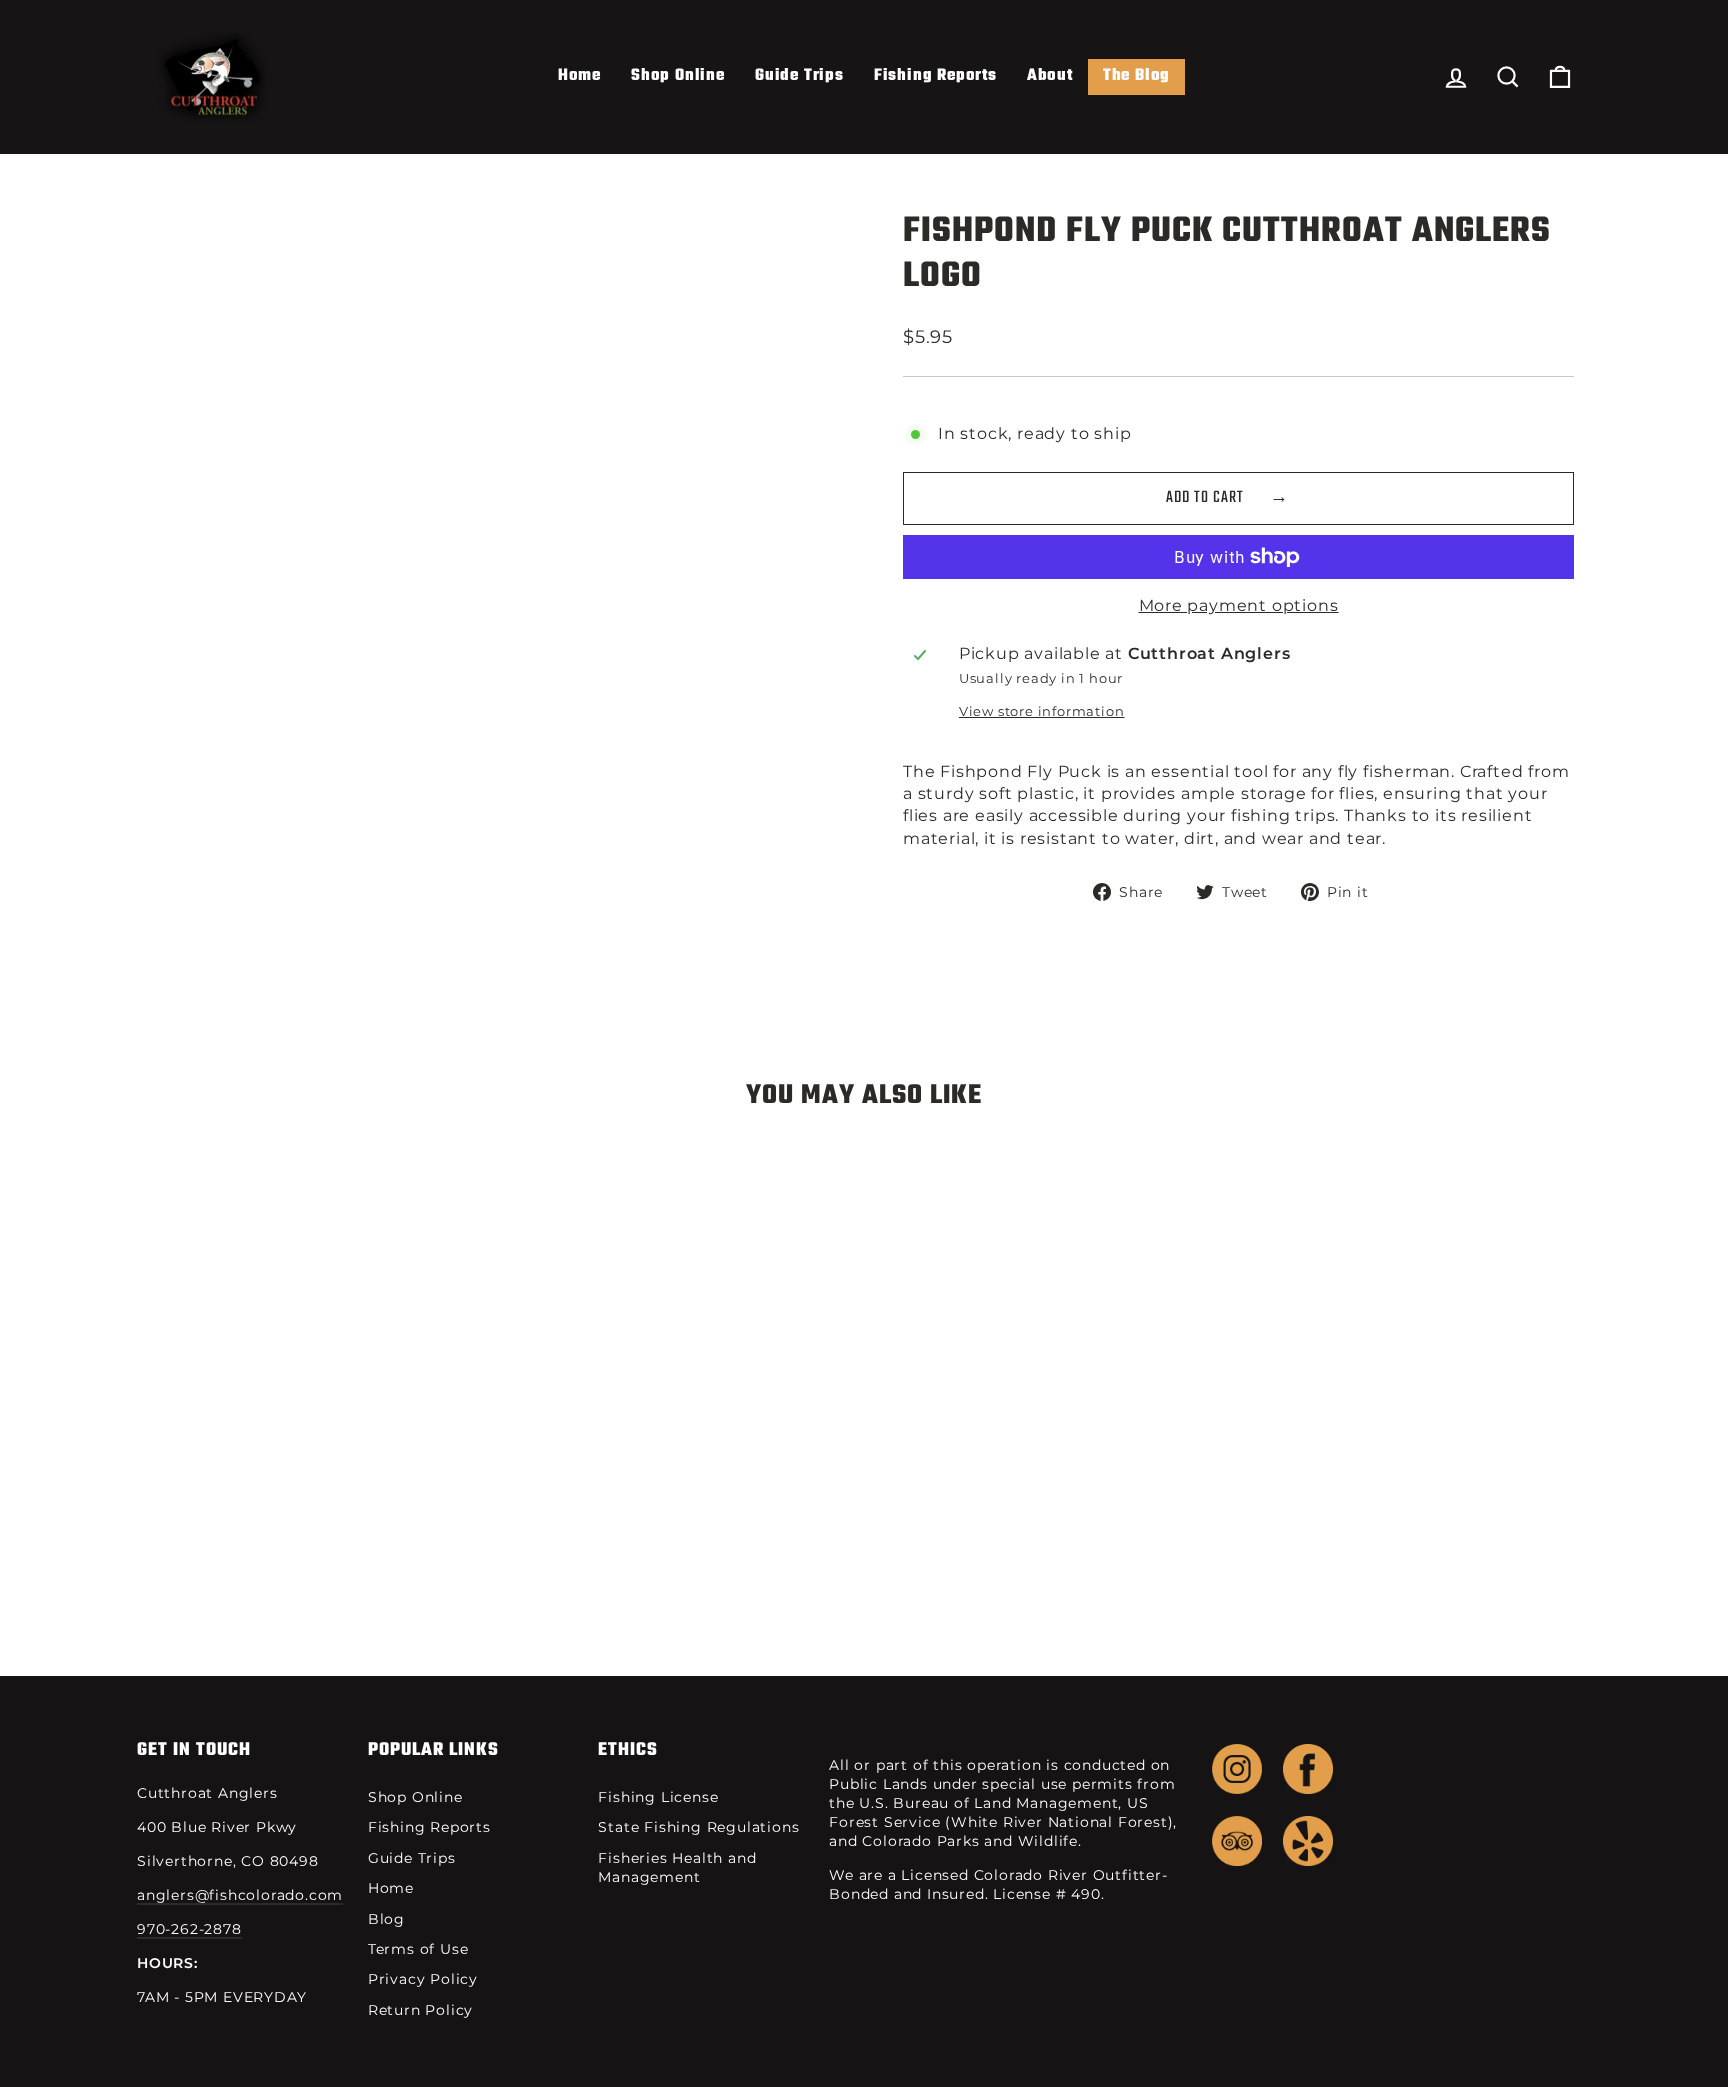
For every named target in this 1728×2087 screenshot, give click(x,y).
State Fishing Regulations (698, 1827)
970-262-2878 (189, 1929)
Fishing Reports (935, 76)
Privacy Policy (423, 1979)
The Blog (1136, 76)
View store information (1042, 711)
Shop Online (678, 76)
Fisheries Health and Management (677, 1867)
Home (579, 76)
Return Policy (420, 2010)
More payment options (1239, 605)
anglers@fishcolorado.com (240, 1895)
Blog (386, 1919)
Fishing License (658, 1797)
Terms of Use (418, 1949)
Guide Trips (799, 76)
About (1050, 76)
